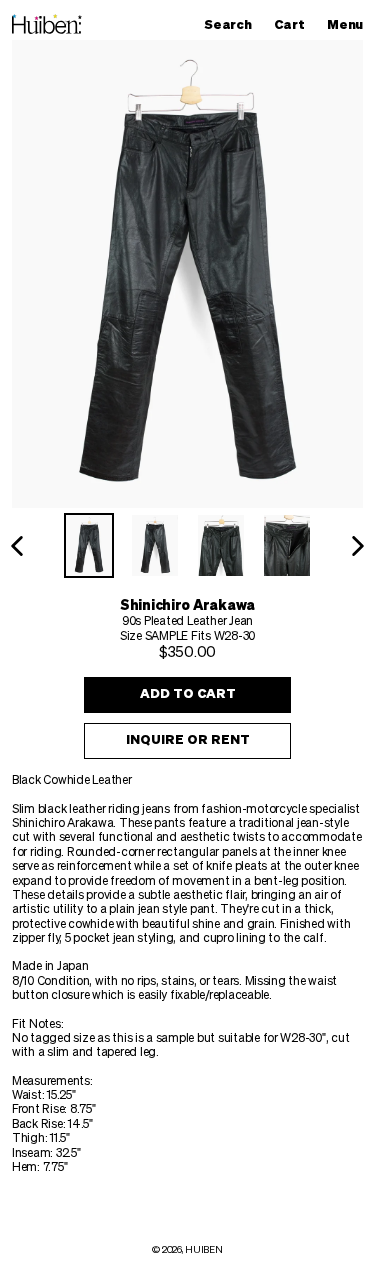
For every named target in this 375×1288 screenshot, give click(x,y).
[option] (89, 545)
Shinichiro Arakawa (187, 606)
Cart (294, 25)
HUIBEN (203, 1250)
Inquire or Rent (188, 740)
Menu (350, 25)
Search (232, 25)
